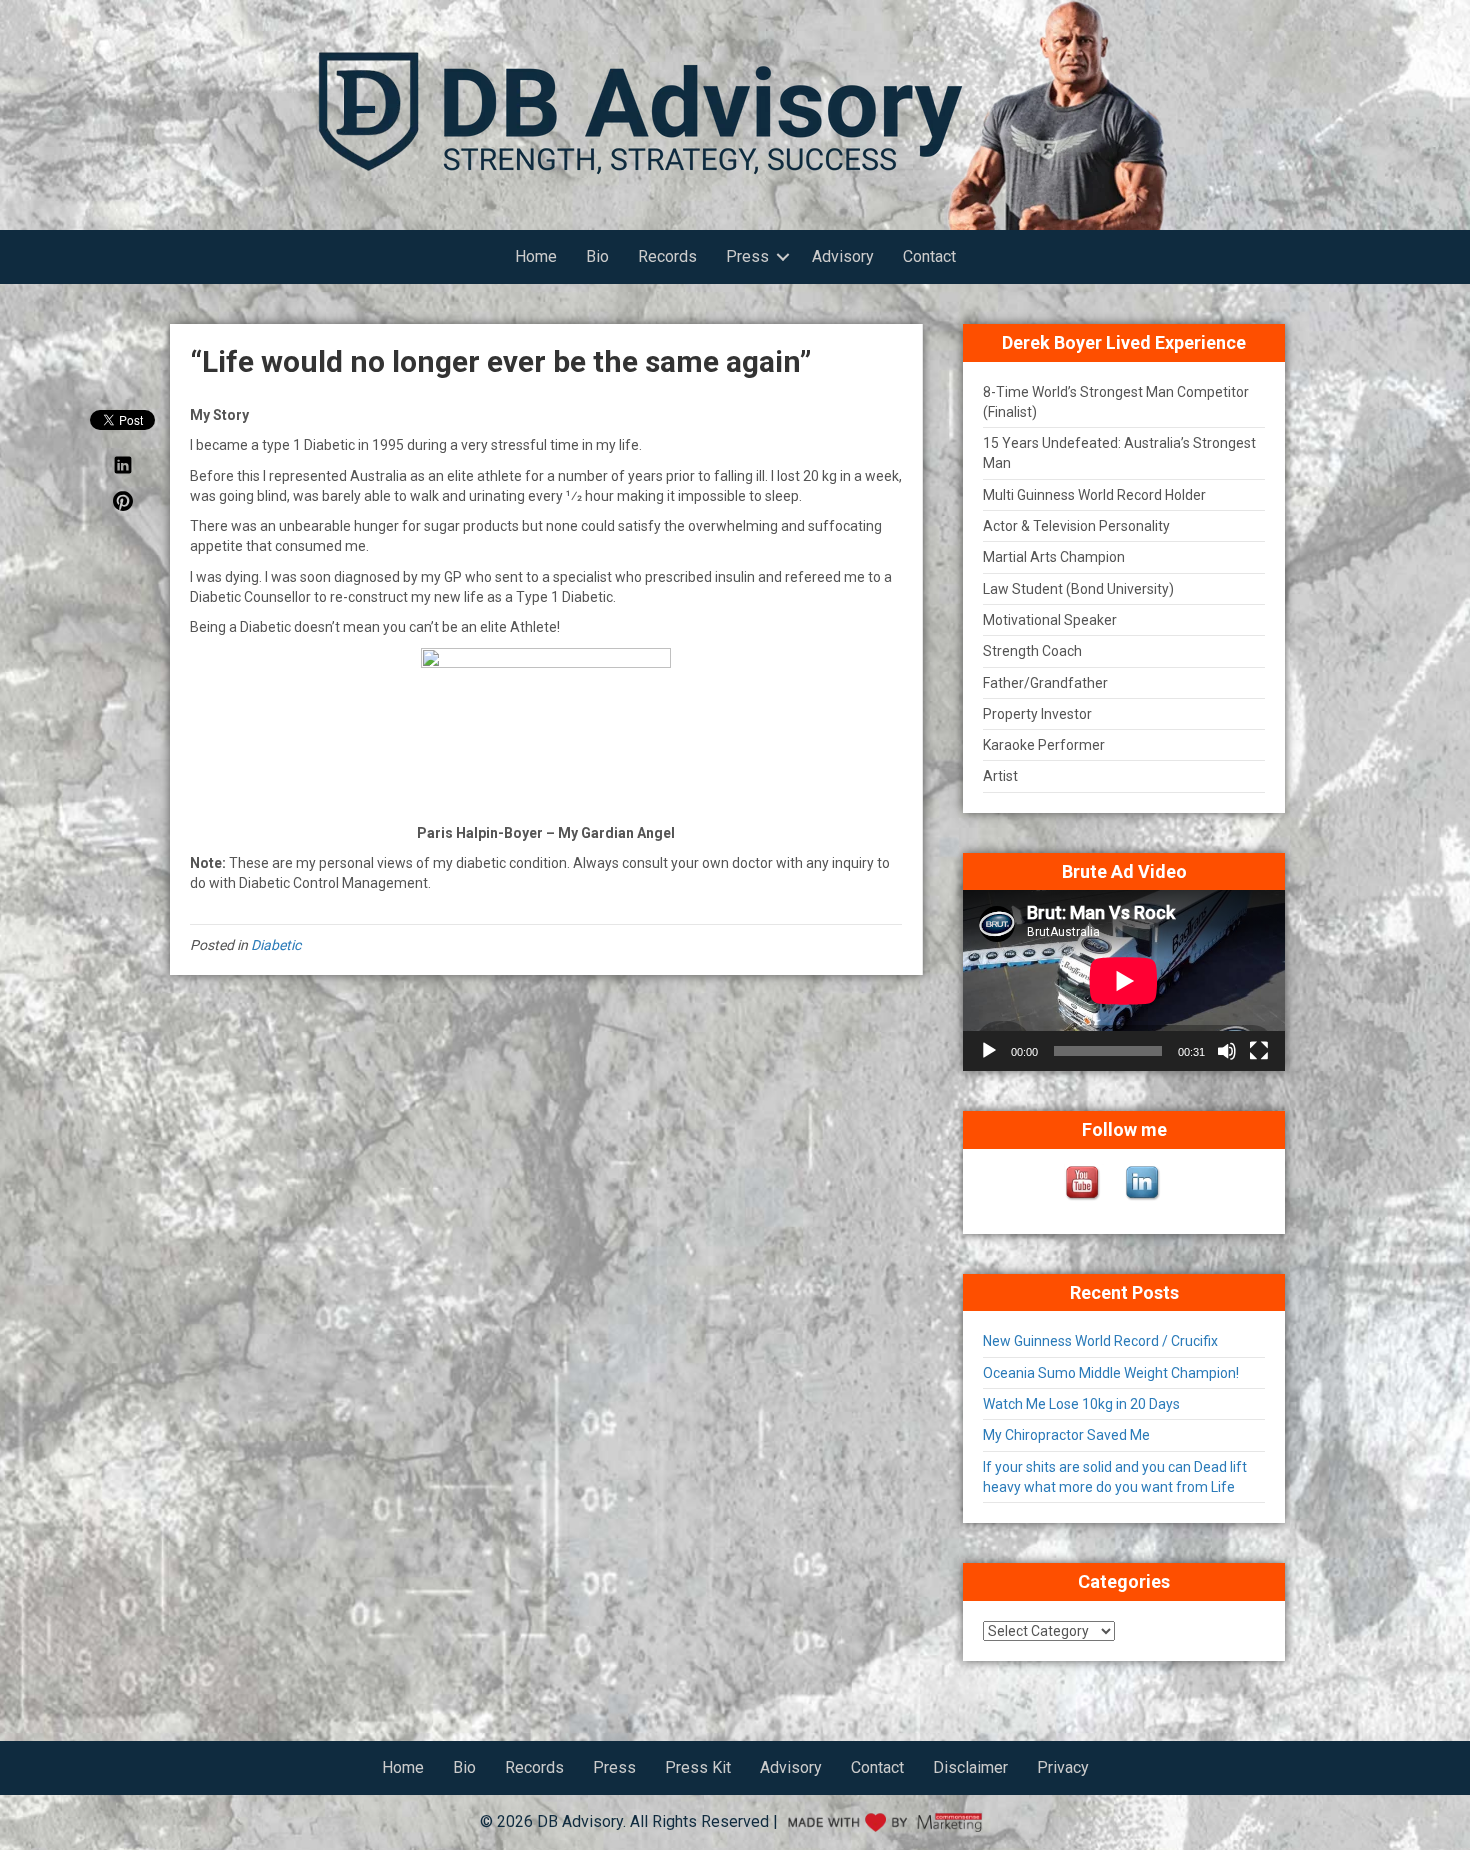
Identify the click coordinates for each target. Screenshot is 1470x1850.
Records (667, 256)
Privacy (1063, 1767)
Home (536, 256)
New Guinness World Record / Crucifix (1100, 1341)
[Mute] (1227, 1051)
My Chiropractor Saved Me (1066, 1435)
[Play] (989, 1051)
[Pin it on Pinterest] (123, 506)
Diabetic (276, 945)
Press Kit (698, 1767)
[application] (1124, 980)
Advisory (843, 256)
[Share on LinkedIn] (123, 470)
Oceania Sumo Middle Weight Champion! (1111, 1373)
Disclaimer (970, 1767)
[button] (783, 257)
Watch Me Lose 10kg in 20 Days (1081, 1404)
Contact (929, 256)
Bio (597, 256)
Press (747, 256)
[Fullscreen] (1259, 1051)
